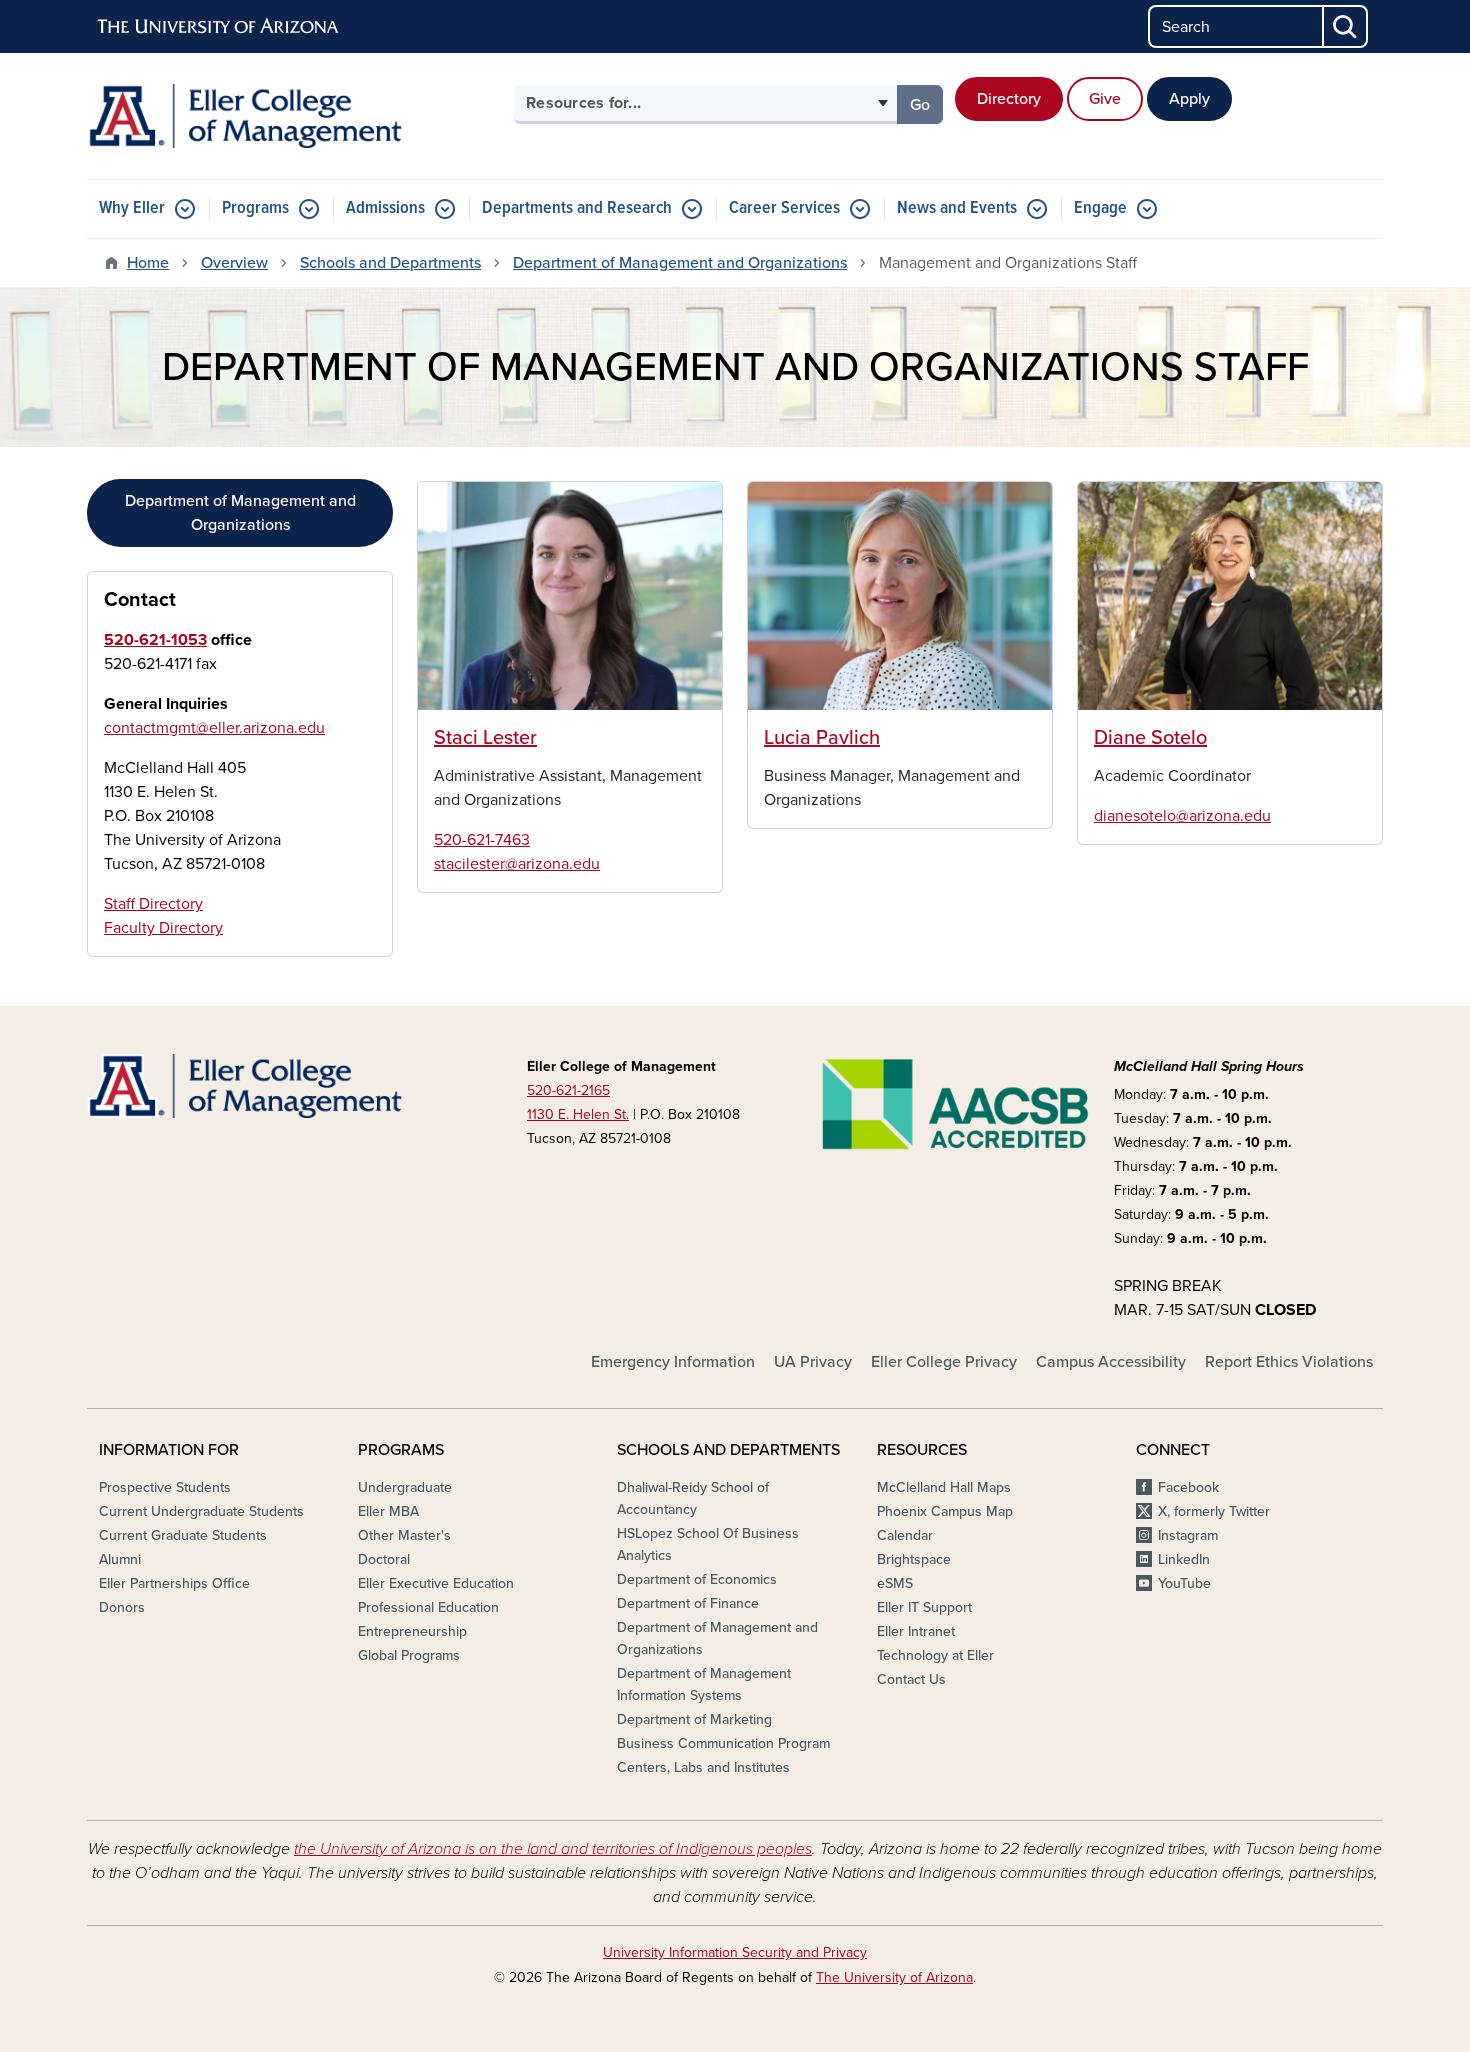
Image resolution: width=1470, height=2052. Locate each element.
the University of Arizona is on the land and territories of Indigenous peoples (553, 1849)
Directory (1009, 99)
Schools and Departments (390, 263)
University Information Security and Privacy (735, 1952)
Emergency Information (673, 1362)
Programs (255, 208)
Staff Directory (153, 904)
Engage (1100, 208)
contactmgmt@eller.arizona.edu (214, 728)
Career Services (784, 208)
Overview (234, 263)
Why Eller (132, 208)
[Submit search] (1346, 26)
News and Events (957, 208)
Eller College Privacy (944, 1362)
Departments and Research (577, 208)
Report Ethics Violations (1289, 1362)
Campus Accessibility (1111, 1362)
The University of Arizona (894, 1977)
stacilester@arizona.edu (517, 864)
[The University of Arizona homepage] (219, 27)
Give (1105, 99)
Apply (1189, 99)
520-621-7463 (482, 840)
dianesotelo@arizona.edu (1182, 816)
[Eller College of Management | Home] (295, 116)
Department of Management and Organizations (680, 263)
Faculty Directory (163, 928)
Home (148, 263)
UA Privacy (813, 1362)
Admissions (385, 208)
